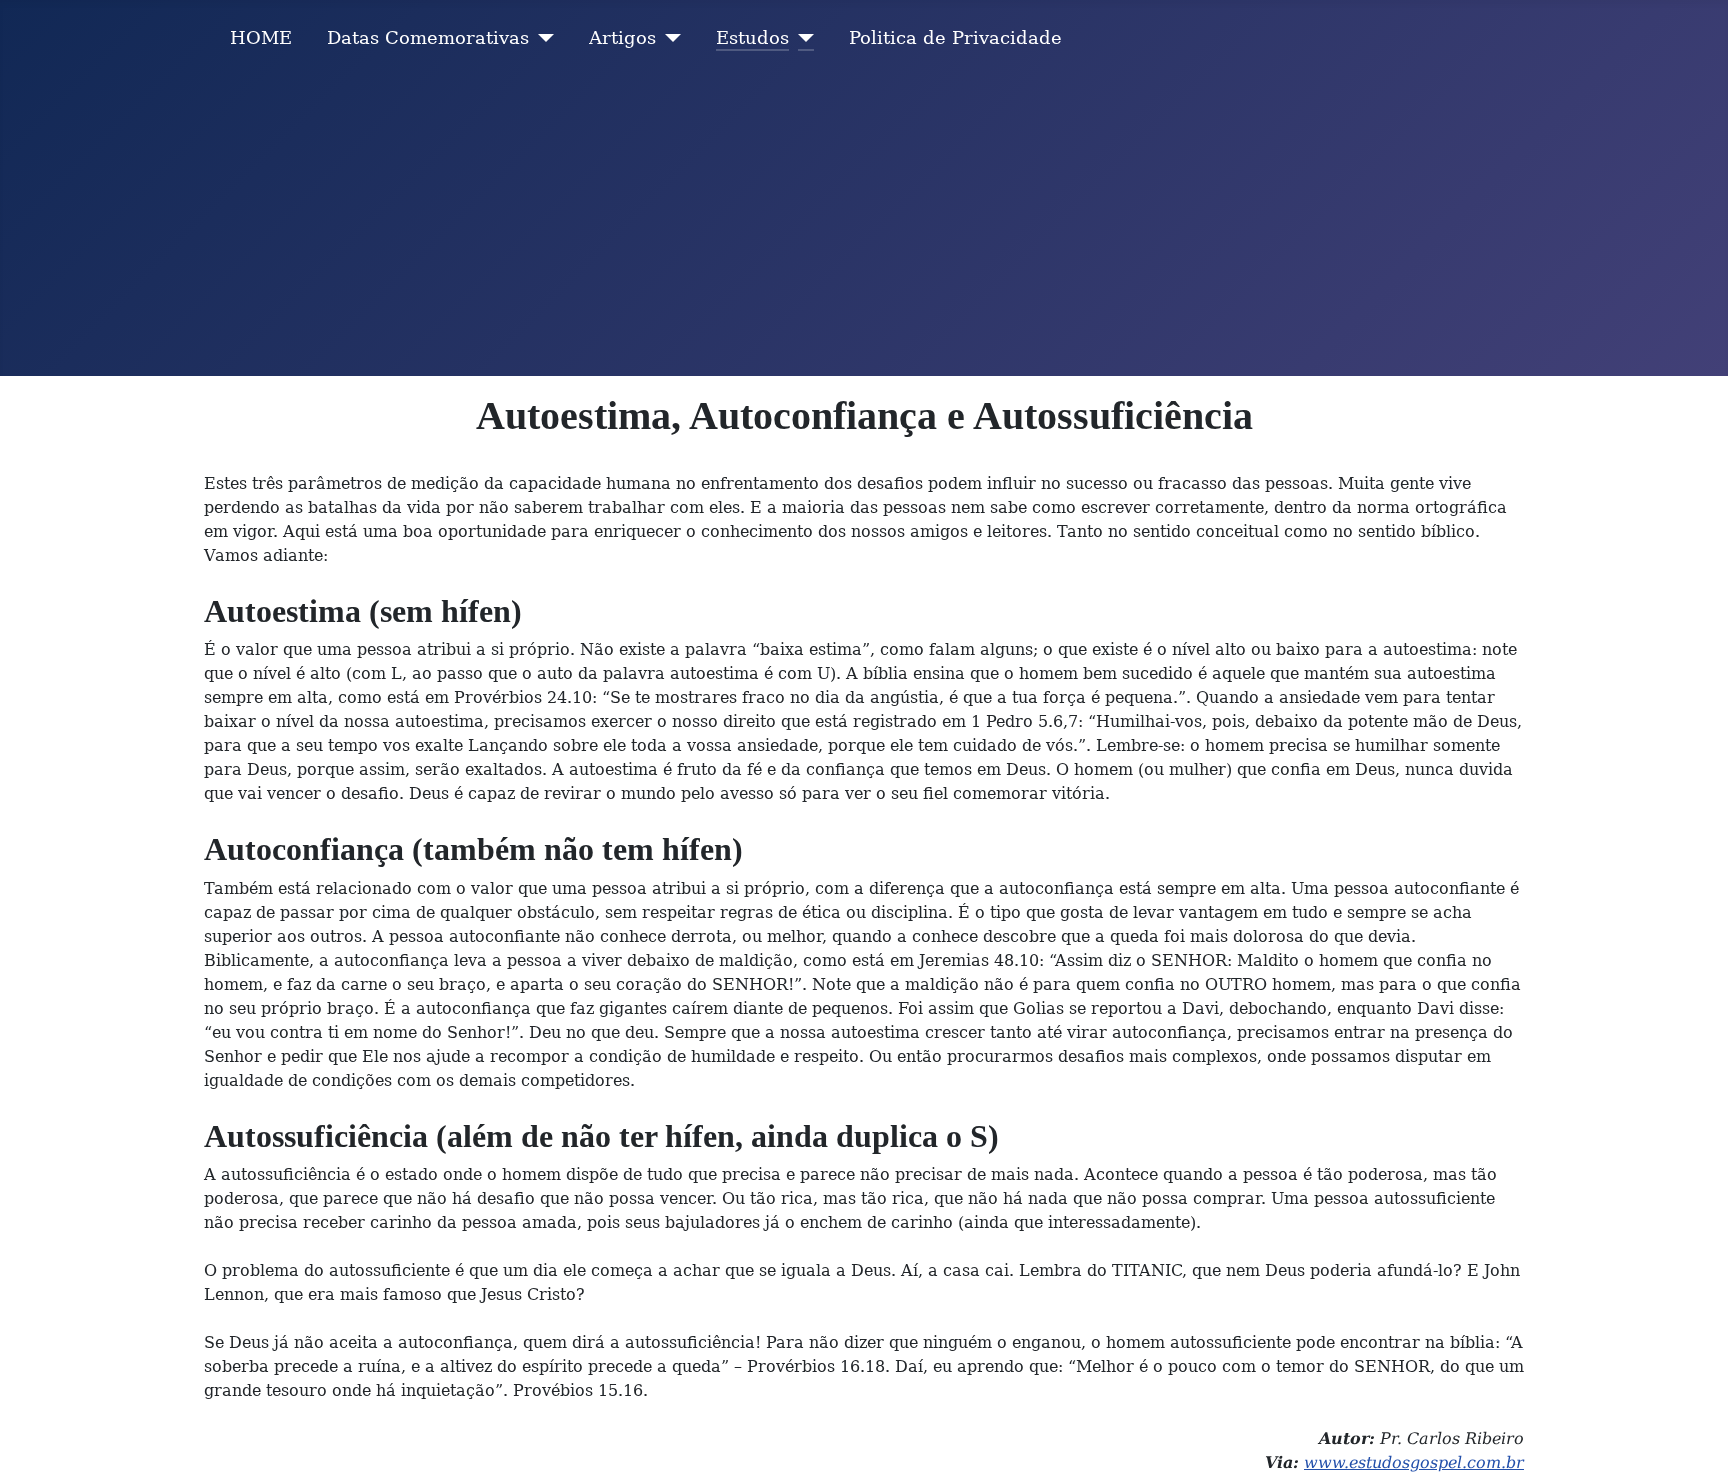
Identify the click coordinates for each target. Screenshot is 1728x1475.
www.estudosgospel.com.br (1414, 1462)
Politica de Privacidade (955, 38)
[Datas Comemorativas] (541, 38)
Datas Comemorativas (428, 38)
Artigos (622, 38)
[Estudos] (801, 38)
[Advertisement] (864, 226)
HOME (261, 38)
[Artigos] (668, 38)
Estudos (752, 38)
